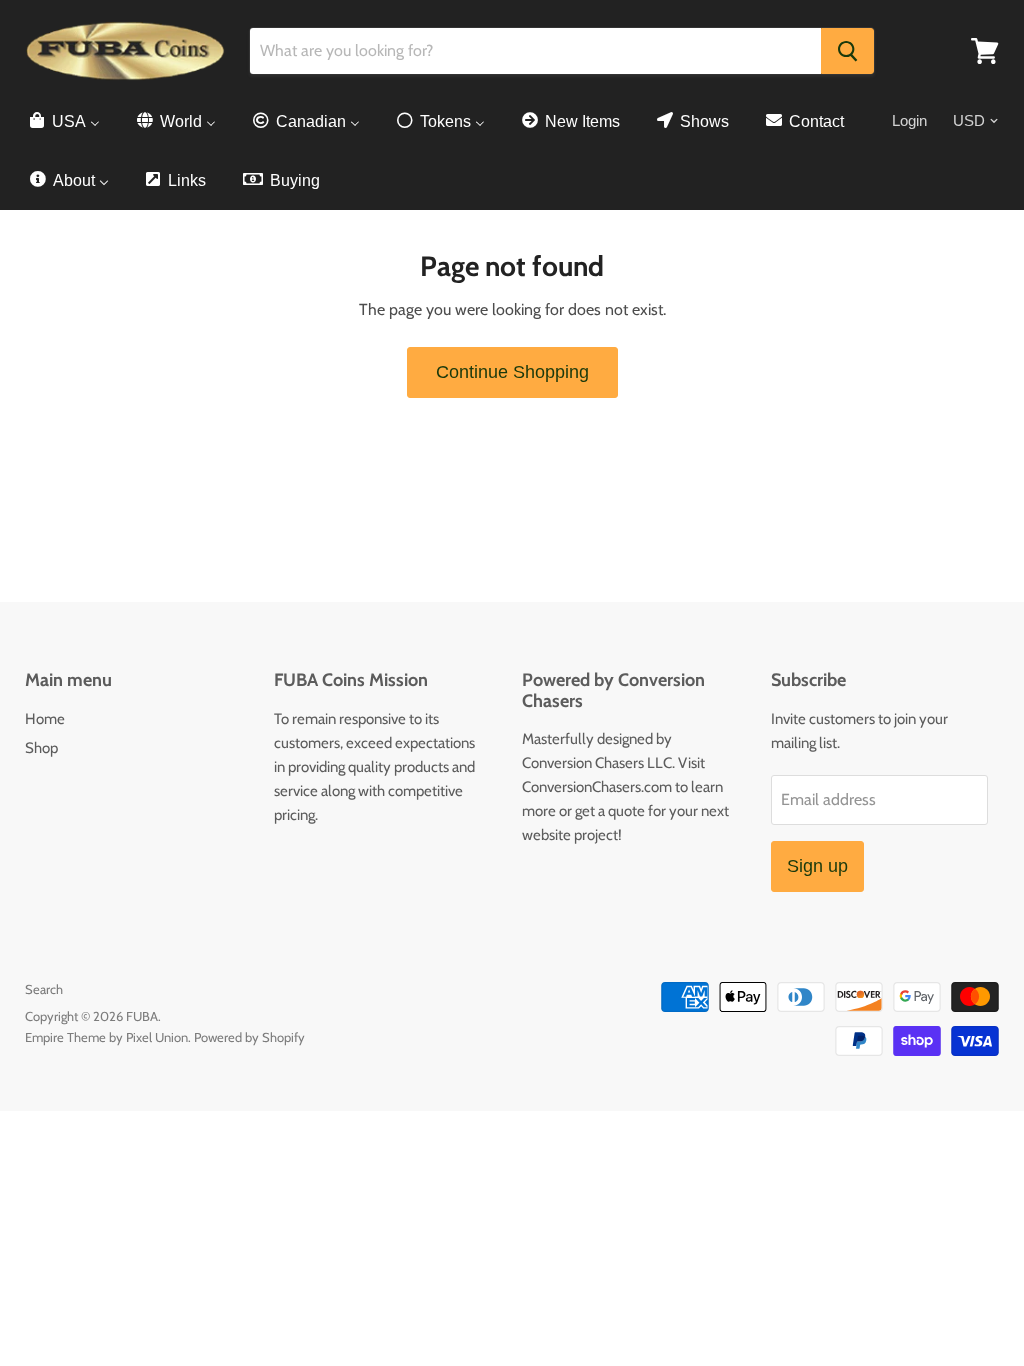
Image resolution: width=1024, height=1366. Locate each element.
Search (44, 989)
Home (45, 719)
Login (909, 120)
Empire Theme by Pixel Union (106, 1037)
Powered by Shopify (249, 1037)
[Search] (847, 51)
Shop (41, 748)
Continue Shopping (512, 372)
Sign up (817, 866)
